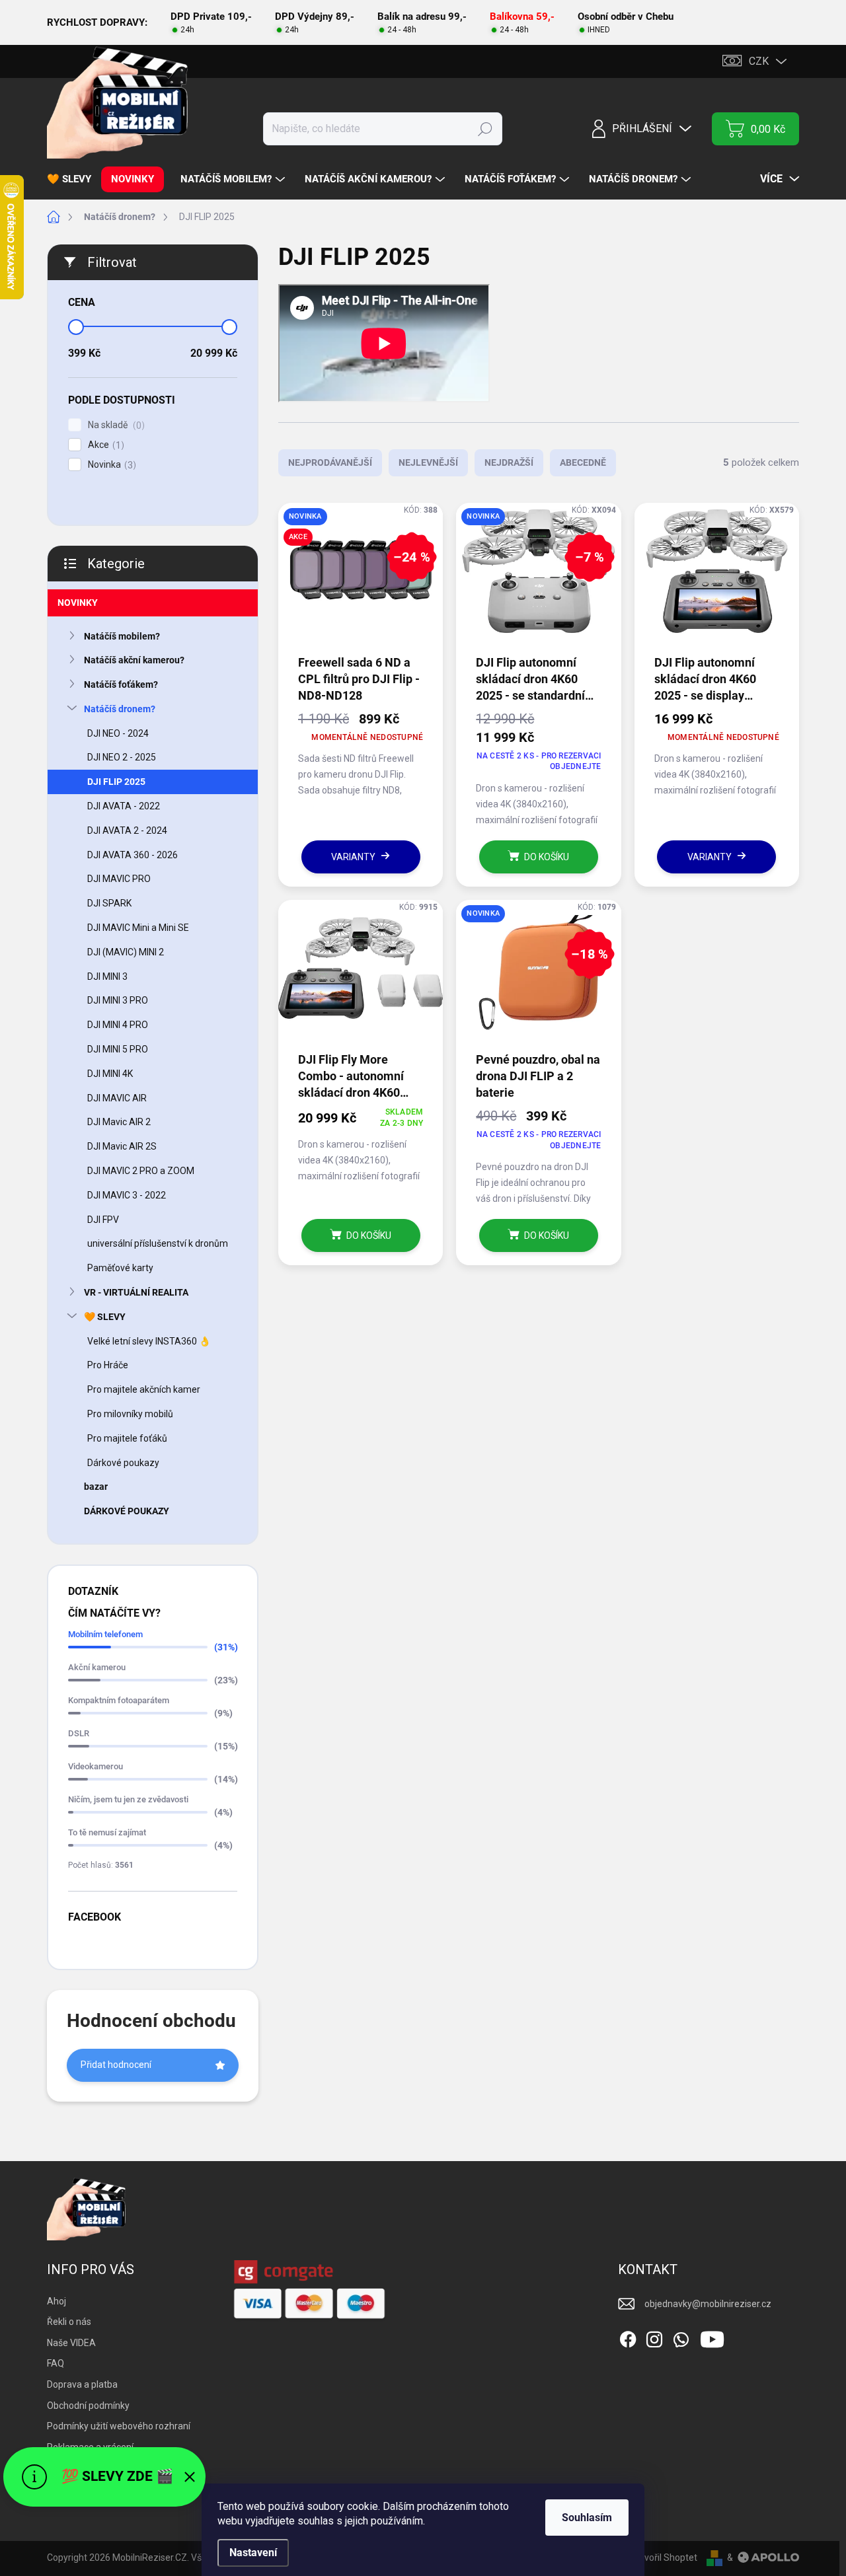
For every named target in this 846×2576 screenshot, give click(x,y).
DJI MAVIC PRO (119, 879)
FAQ (56, 2363)
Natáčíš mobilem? (122, 636)
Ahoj (57, 2301)
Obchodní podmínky (88, 2406)
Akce (104, 445)
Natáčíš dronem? (120, 709)
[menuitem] (74, 179)
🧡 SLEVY (105, 1317)
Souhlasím (587, 2518)
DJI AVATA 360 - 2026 (133, 855)
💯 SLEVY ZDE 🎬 (117, 2476)
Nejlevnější (428, 462)
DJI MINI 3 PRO (118, 1000)
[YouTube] (712, 2337)
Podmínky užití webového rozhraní (119, 2426)
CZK (759, 61)
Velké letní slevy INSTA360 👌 (149, 1341)
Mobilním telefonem (105, 1634)
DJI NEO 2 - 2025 (122, 757)
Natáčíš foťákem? (121, 684)
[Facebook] (628, 2337)
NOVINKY (78, 603)
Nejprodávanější (330, 462)
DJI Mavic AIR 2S (122, 1146)
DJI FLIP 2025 (116, 782)
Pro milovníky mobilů (130, 1414)
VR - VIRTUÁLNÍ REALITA (136, 1292)
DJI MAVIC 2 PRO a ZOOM (141, 1171)
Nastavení (253, 2553)
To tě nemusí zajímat (107, 1832)
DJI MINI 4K (110, 1074)
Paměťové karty (120, 1268)
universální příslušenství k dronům (158, 1243)
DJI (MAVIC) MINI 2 (126, 952)
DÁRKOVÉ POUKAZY (127, 1511)
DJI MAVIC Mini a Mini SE (138, 928)
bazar (96, 1487)
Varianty (353, 857)
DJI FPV (103, 1220)
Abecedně (583, 462)
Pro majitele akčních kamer (144, 1389)
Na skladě (115, 425)
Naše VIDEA (71, 2343)
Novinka (110, 465)
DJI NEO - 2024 (118, 733)
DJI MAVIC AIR (117, 1098)
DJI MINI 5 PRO (118, 1049)
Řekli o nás (69, 2322)
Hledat (485, 129)
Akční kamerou (97, 1667)
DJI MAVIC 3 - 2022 (127, 1195)
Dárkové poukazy (123, 1463)
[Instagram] (654, 2337)
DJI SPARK (109, 903)
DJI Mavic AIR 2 (119, 1122)
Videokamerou (96, 1766)
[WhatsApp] (681, 2337)
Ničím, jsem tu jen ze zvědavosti (128, 1799)
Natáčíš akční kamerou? (134, 660)
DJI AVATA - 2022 (124, 806)
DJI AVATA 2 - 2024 (127, 830)
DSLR (79, 1733)
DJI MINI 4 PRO (118, 1025)
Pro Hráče (108, 1365)
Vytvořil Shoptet (664, 2558)
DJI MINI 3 (107, 976)
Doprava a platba (82, 2384)
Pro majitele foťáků (127, 1438)
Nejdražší (509, 462)
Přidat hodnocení (116, 2065)
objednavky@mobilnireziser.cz (708, 2304)
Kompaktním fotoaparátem (119, 1700)
